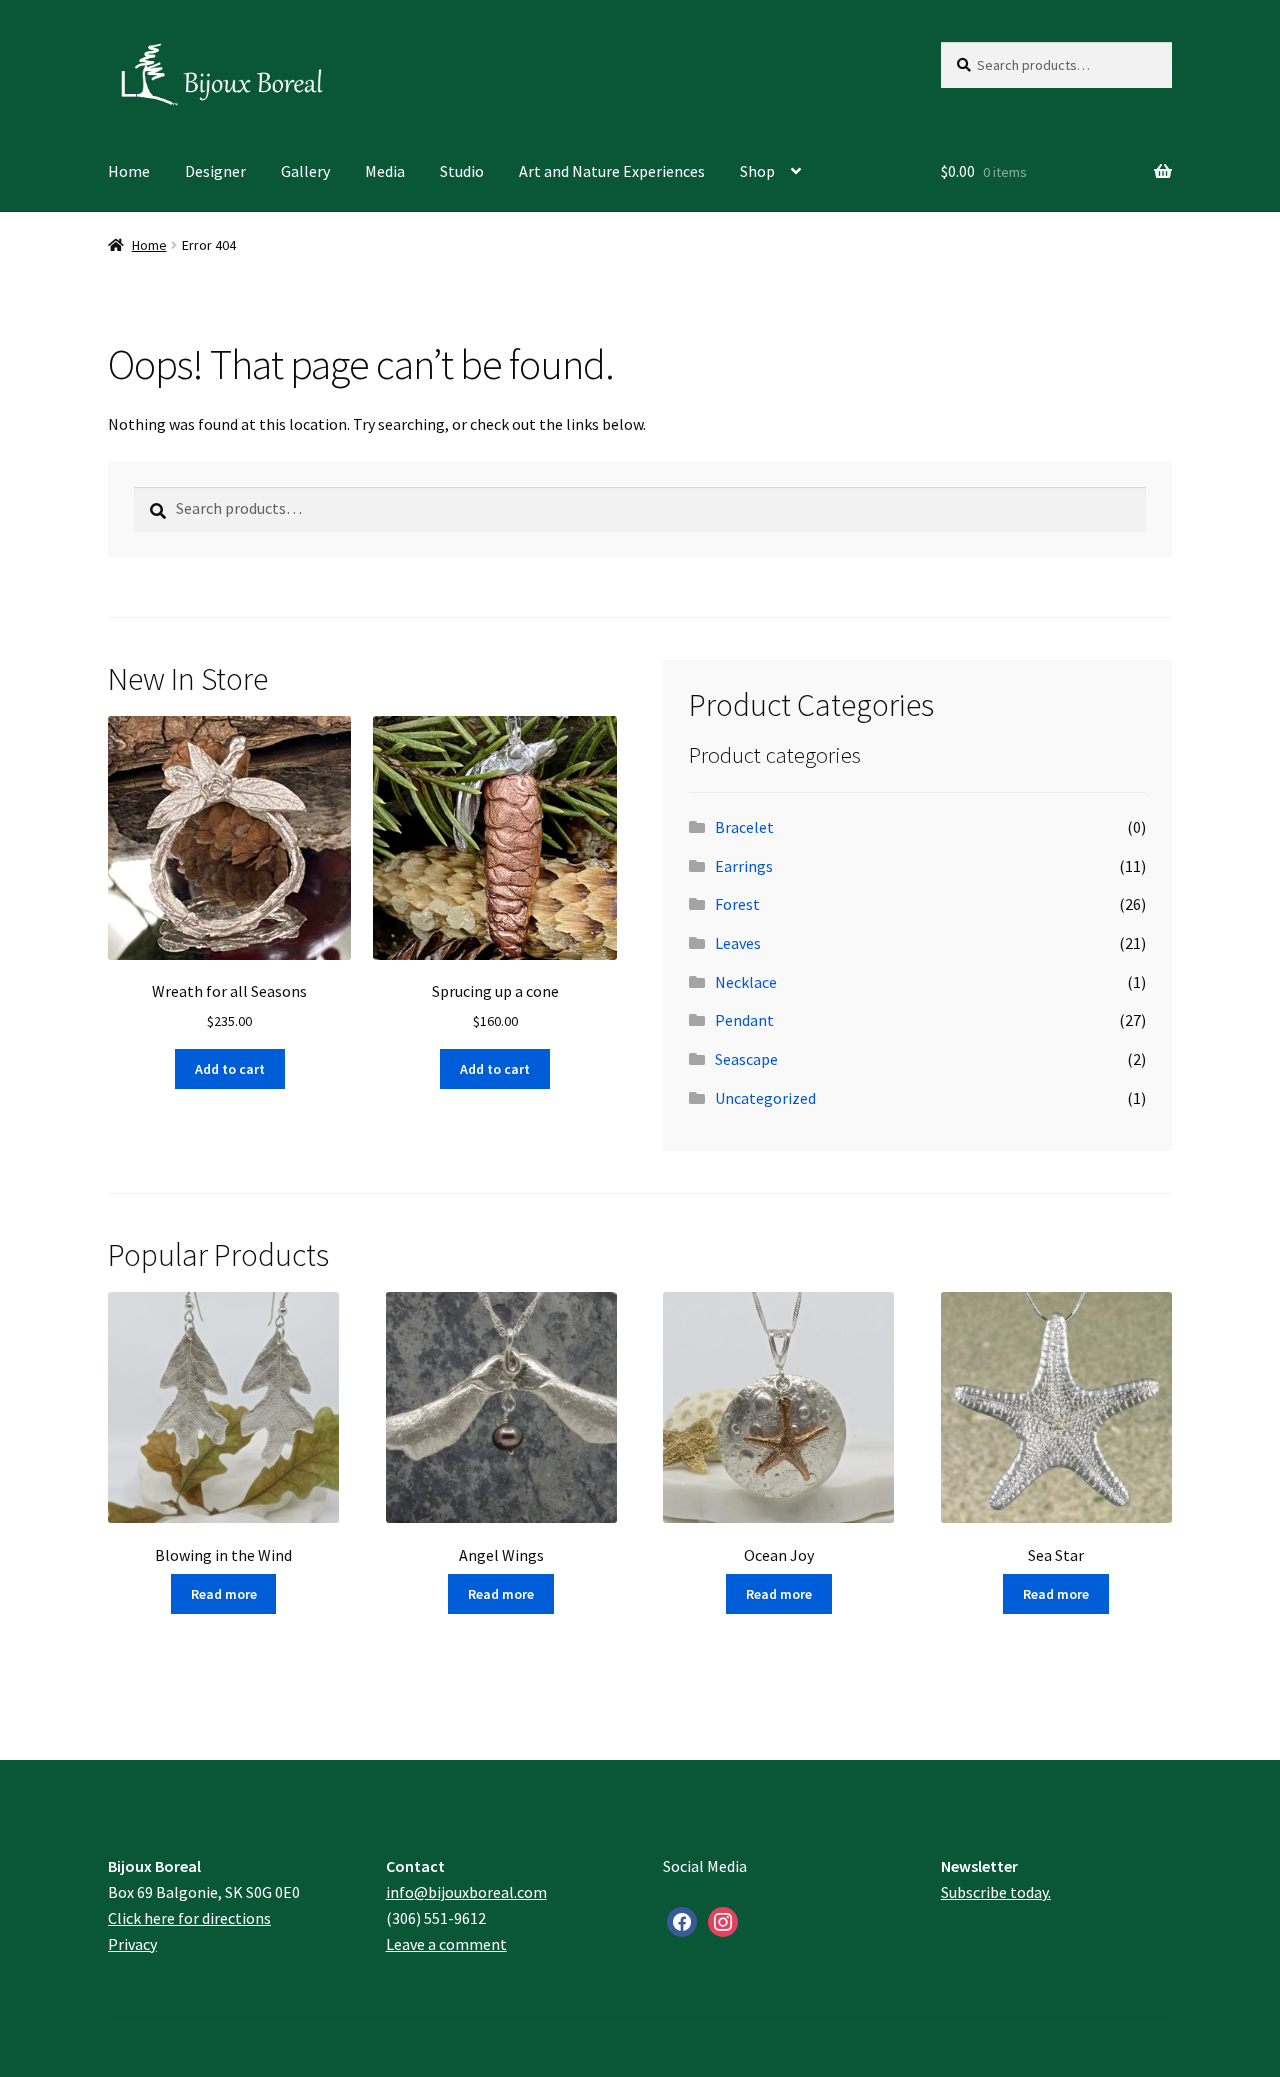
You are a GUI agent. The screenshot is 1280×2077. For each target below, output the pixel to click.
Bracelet (744, 827)
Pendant (744, 1020)
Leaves (738, 943)
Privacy (132, 1944)
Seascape (746, 1059)
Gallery (305, 171)
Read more (224, 1594)
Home (129, 171)
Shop (757, 171)
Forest (737, 904)
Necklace (746, 982)
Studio (462, 171)
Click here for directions (189, 1918)
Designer (215, 171)
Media (385, 171)
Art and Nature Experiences (612, 171)
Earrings (744, 866)
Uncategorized (765, 1098)
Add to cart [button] (230, 1069)
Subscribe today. (996, 1892)
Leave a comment (446, 1944)
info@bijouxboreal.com (466, 1892)
